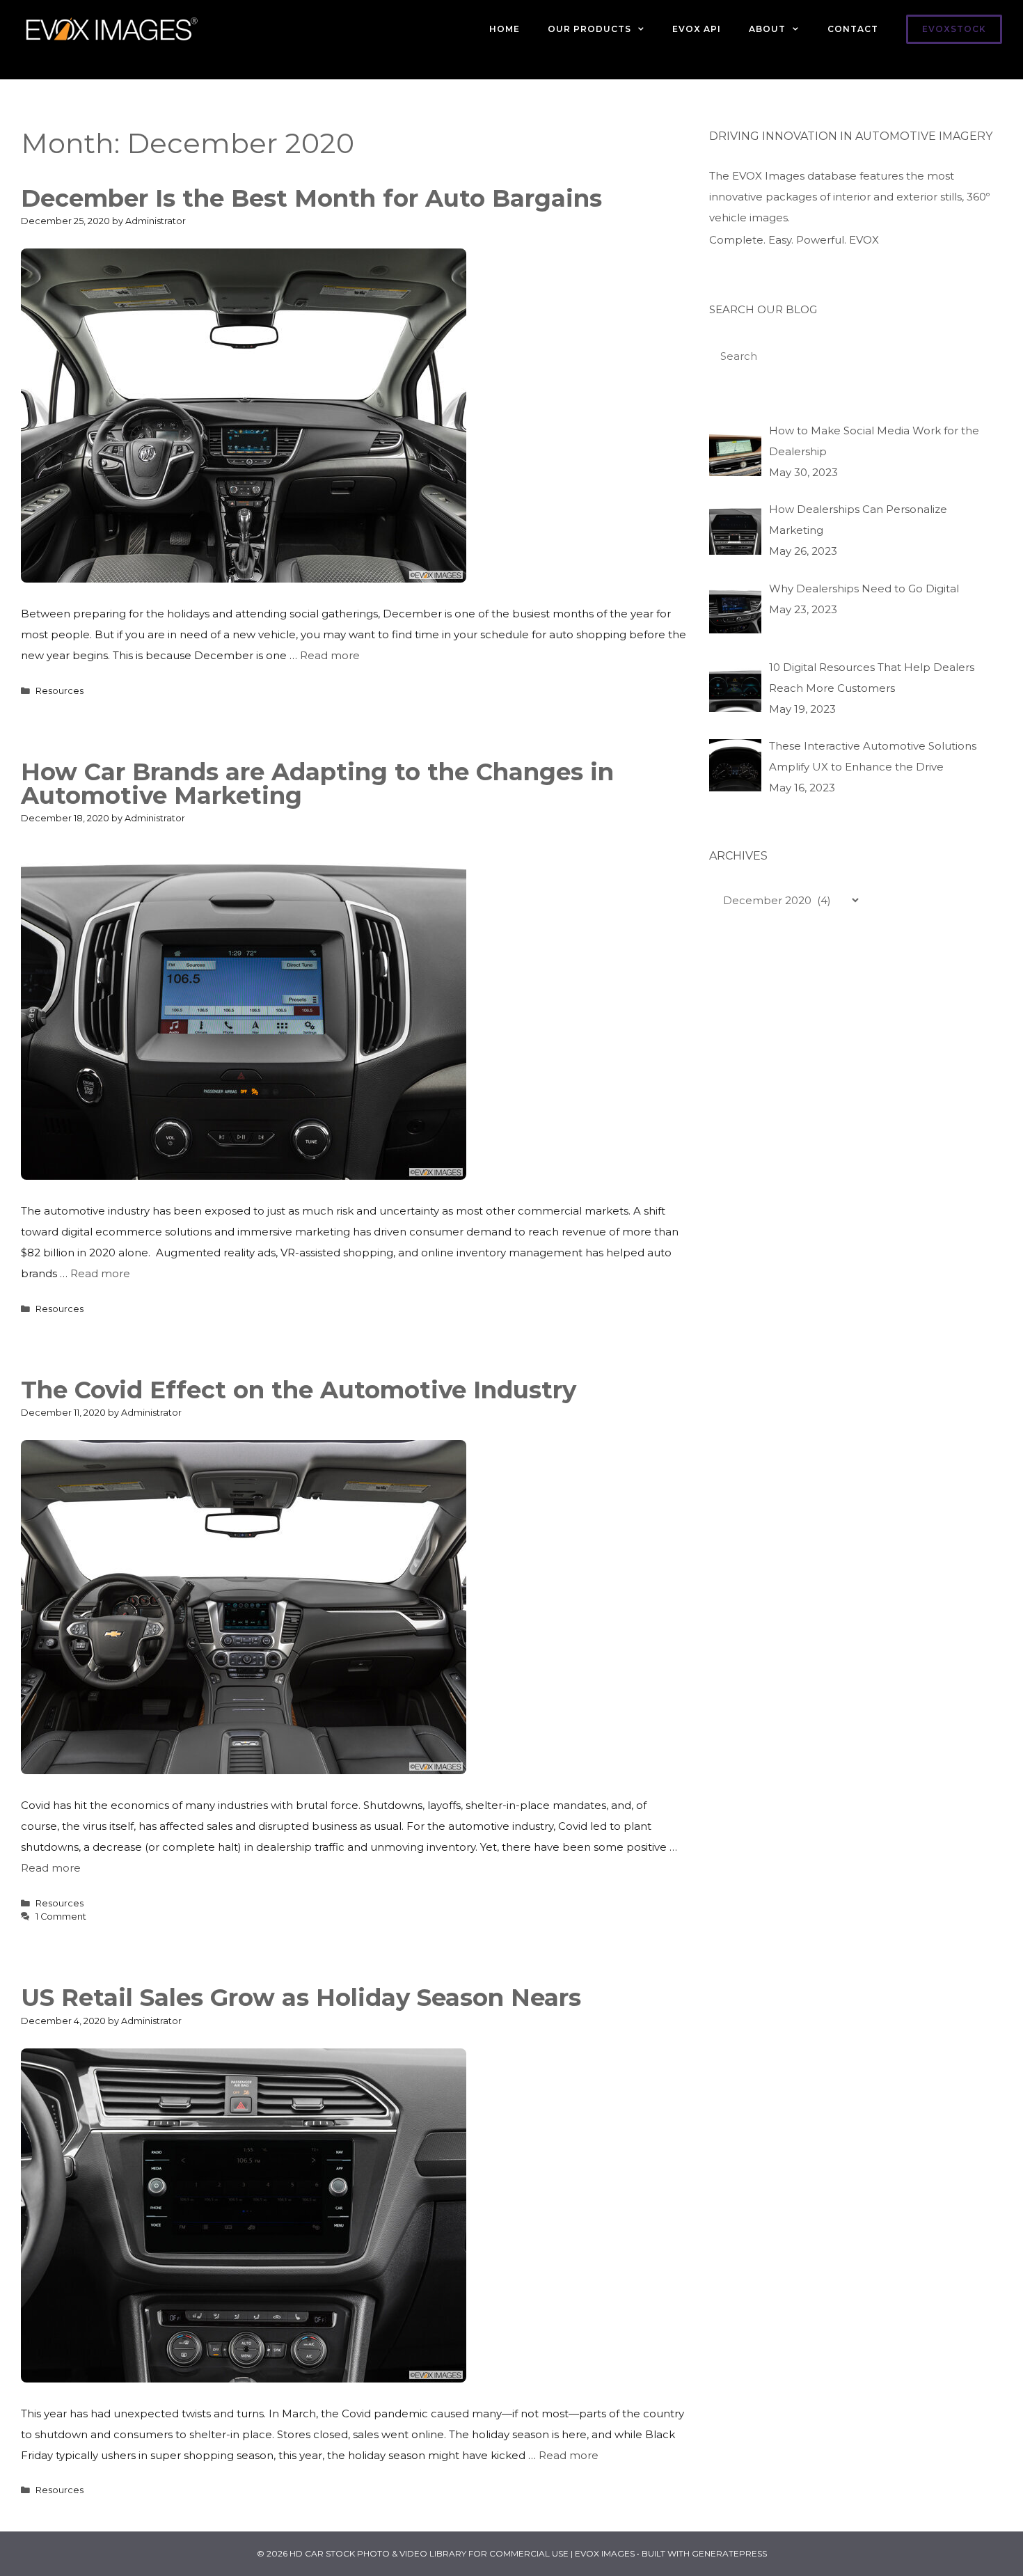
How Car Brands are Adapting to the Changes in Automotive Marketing (317, 784)
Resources (60, 691)
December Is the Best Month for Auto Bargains (311, 198)
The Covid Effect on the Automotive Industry (299, 1390)
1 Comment (61, 1917)
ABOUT (767, 29)
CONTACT (853, 29)
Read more (330, 655)
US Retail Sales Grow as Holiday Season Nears (301, 1998)
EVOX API (697, 29)
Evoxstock (954, 29)
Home (505, 29)
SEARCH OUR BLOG (763, 309)
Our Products (589, 29)
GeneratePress (729, 2553)
